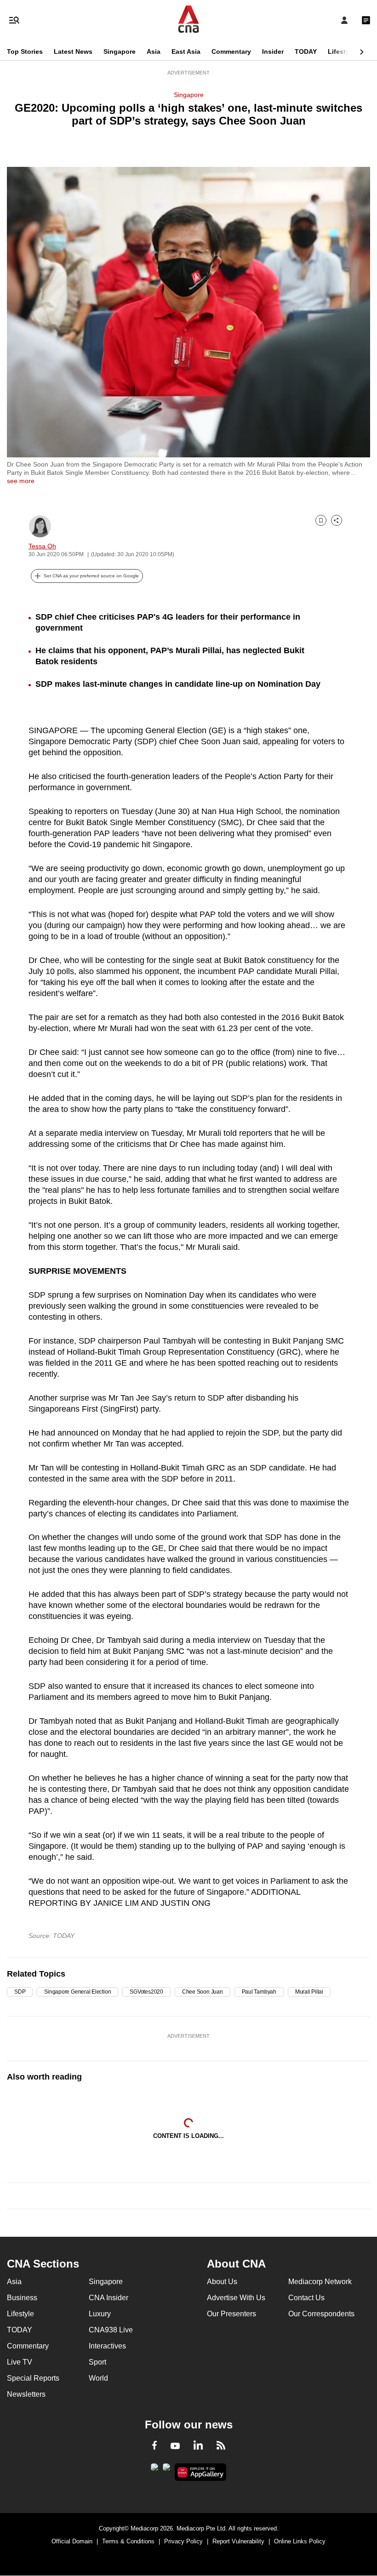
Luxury (100, 2314)
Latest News (73, 51)
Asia (154, 51)
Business (22, 2298)
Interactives (107, 2346)
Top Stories (25, 51)
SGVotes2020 (146, 1992)
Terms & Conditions (128, 2541)
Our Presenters (231, 2314)
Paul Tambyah (259, 1992)
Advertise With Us (236, 2298)
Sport (97, 2362)
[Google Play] (154, 2470)
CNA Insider (109, 2298)
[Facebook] (154, 2447)
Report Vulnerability (238, 2541)
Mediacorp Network (320, 2282)
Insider (273, 51)
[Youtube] (175, 2446)
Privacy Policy (183, 2541)
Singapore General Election (77, 1992)
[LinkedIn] (198, 2447)
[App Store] (166, 2470)
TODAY (306, 51)
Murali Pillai (309, 1992)
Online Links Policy (300, 2541)
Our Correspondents (321, 2314)
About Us (222, 2282)
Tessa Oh (42, 546)
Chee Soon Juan (203, 1992)
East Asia (186, 51)
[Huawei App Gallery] (201, 2472)
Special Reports (33, 2378)
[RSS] (221, 2447)
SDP (20, 1992)
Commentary (231, 51)
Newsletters (26, 2394)
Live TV (20, 2362)
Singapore (120, 51)
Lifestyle (341, 51)
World (98, 2378)
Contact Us (306, 2298)
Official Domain (72, 2541)
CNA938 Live (111, 2330)
